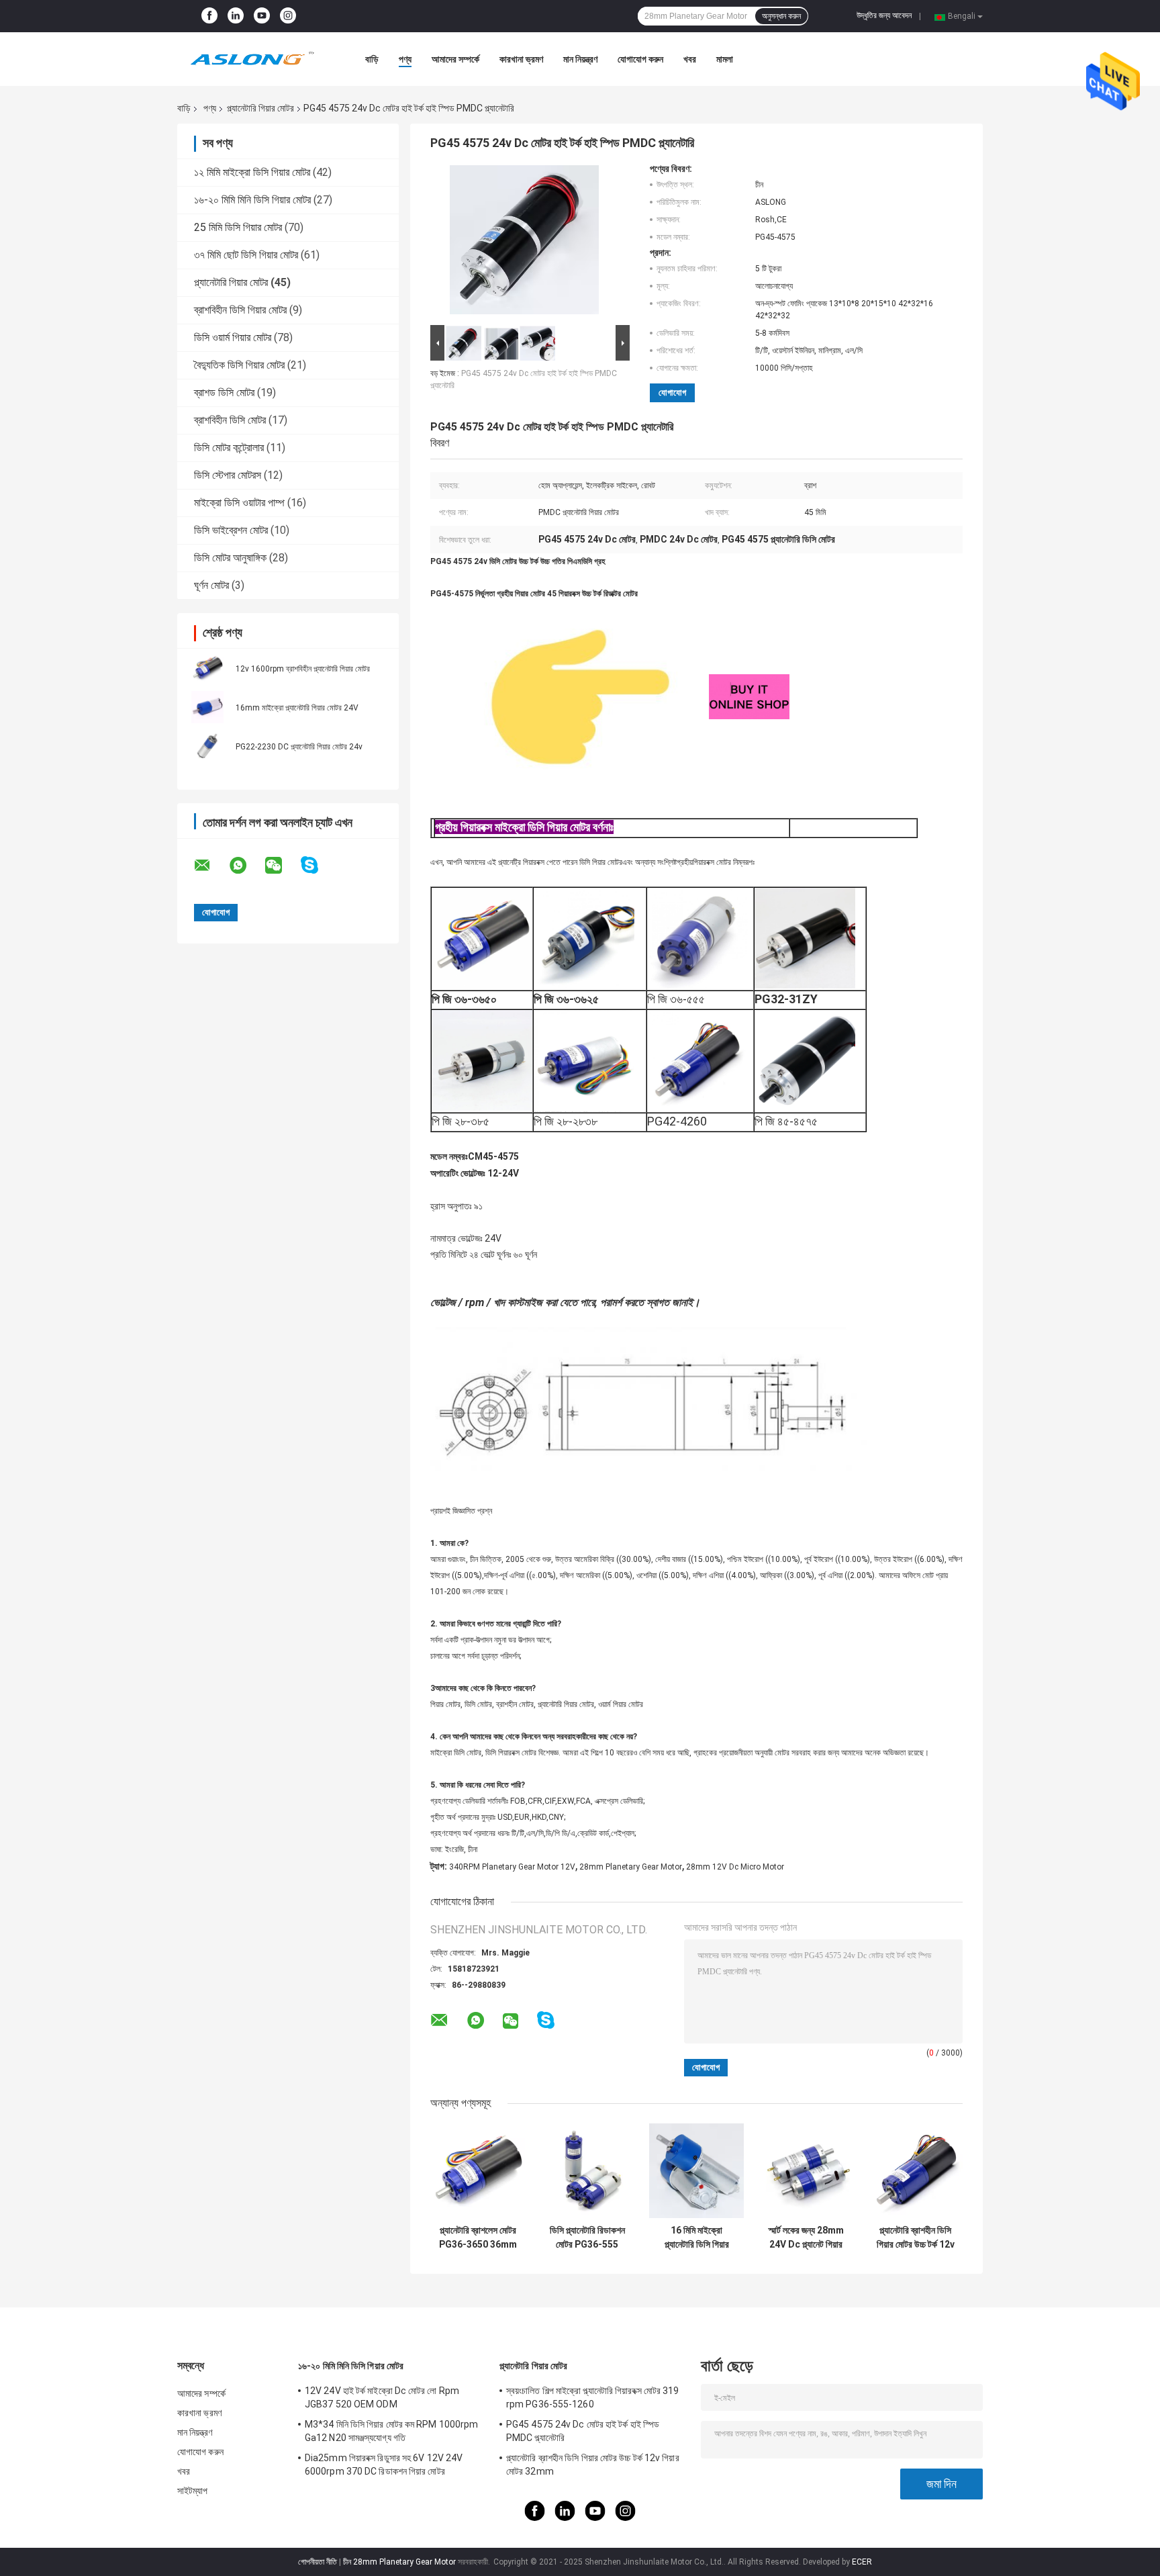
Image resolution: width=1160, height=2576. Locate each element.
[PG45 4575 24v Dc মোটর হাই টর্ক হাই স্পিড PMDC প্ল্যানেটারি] (524, 242)
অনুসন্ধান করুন (781, 16)
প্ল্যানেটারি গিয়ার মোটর (260, 108)
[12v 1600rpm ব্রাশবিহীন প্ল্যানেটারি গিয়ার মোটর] (207, 668)
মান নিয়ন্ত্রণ (580, 59)
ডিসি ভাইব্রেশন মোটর (231, 530)
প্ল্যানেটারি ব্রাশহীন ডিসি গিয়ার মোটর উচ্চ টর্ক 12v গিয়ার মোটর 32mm (916, 2238)
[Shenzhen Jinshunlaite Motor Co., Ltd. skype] (318, 865)
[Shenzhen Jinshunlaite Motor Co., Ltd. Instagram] (288, 16)
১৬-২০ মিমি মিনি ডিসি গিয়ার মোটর (252, 200)
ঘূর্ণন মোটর (211, 585)
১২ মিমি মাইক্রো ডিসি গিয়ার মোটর (252, 172)
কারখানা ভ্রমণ (521, 59)
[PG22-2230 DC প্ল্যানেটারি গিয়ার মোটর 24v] (207, 746)
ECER (862, 2562)
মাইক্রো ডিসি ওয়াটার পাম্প (239, 503)
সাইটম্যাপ (193, 2491)
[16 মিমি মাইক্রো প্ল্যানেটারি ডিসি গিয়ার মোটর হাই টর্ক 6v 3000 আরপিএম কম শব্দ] (696, 2171)
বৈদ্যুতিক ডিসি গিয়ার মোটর (239, 365)
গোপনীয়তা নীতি (318, 2562)
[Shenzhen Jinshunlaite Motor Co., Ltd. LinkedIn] (236, 16)
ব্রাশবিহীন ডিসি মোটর (230, 420)
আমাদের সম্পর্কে (455, 59)
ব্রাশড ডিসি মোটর (224, 393)
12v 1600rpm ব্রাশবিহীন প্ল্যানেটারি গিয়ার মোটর (303, 669)
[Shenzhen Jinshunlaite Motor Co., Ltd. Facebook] (209, 16)
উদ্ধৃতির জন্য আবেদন (884, 15)
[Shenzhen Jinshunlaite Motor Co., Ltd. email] (211, 866)
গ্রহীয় (685, 862)
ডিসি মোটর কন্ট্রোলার (229, 448)
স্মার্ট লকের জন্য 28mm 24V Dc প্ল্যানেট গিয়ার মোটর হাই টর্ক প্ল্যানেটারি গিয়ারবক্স (806, 2238)
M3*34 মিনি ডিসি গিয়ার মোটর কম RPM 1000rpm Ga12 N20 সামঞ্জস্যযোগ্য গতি (391, 2431)
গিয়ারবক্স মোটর (712, 862)
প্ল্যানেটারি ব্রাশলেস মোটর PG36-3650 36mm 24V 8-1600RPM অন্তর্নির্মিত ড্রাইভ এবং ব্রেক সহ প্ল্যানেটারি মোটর (478, 2238)
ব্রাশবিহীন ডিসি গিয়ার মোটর (240, 310)
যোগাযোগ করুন (640, 59)
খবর (690, 59)
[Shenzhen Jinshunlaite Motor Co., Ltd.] (251, 59)
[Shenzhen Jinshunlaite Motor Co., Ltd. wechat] (282, 866)
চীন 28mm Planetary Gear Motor (399, 2562)
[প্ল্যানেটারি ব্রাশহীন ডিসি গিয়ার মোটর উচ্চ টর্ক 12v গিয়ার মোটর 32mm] (915, 2171)
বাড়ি (372, 59)
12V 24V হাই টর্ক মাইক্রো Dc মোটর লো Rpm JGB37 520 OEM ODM (382, 2397)
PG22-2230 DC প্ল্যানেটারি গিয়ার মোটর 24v (299, 747)
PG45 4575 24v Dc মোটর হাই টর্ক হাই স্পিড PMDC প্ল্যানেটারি (583, 2431)
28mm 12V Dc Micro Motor (735, 1867)
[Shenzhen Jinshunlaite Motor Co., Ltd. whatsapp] (246, 866)
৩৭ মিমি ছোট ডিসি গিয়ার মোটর (246, 255)
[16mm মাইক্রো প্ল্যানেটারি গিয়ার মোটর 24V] (207, 707)
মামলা (725, 59)
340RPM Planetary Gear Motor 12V (512, 1867)
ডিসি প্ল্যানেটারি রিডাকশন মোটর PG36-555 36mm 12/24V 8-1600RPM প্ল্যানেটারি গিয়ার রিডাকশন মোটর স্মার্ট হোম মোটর (587, 2238)
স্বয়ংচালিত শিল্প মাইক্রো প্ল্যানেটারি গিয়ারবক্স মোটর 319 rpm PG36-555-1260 (593, 2397)
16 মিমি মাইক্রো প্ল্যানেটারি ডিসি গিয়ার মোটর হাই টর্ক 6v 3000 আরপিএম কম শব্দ (697, 2238)
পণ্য (405, 59)
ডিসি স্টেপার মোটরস (228, 475)
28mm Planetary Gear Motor (631, 1867)
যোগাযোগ (672, 393)
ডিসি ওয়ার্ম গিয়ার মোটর (233, 337)
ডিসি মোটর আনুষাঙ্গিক (230, 558)
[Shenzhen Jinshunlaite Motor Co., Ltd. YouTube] (262, 16)
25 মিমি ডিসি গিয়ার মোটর (238, 227)
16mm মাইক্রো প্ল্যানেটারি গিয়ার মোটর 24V (297, 708)
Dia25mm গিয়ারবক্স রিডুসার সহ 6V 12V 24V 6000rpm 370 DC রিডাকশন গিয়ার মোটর (384, 2465)
